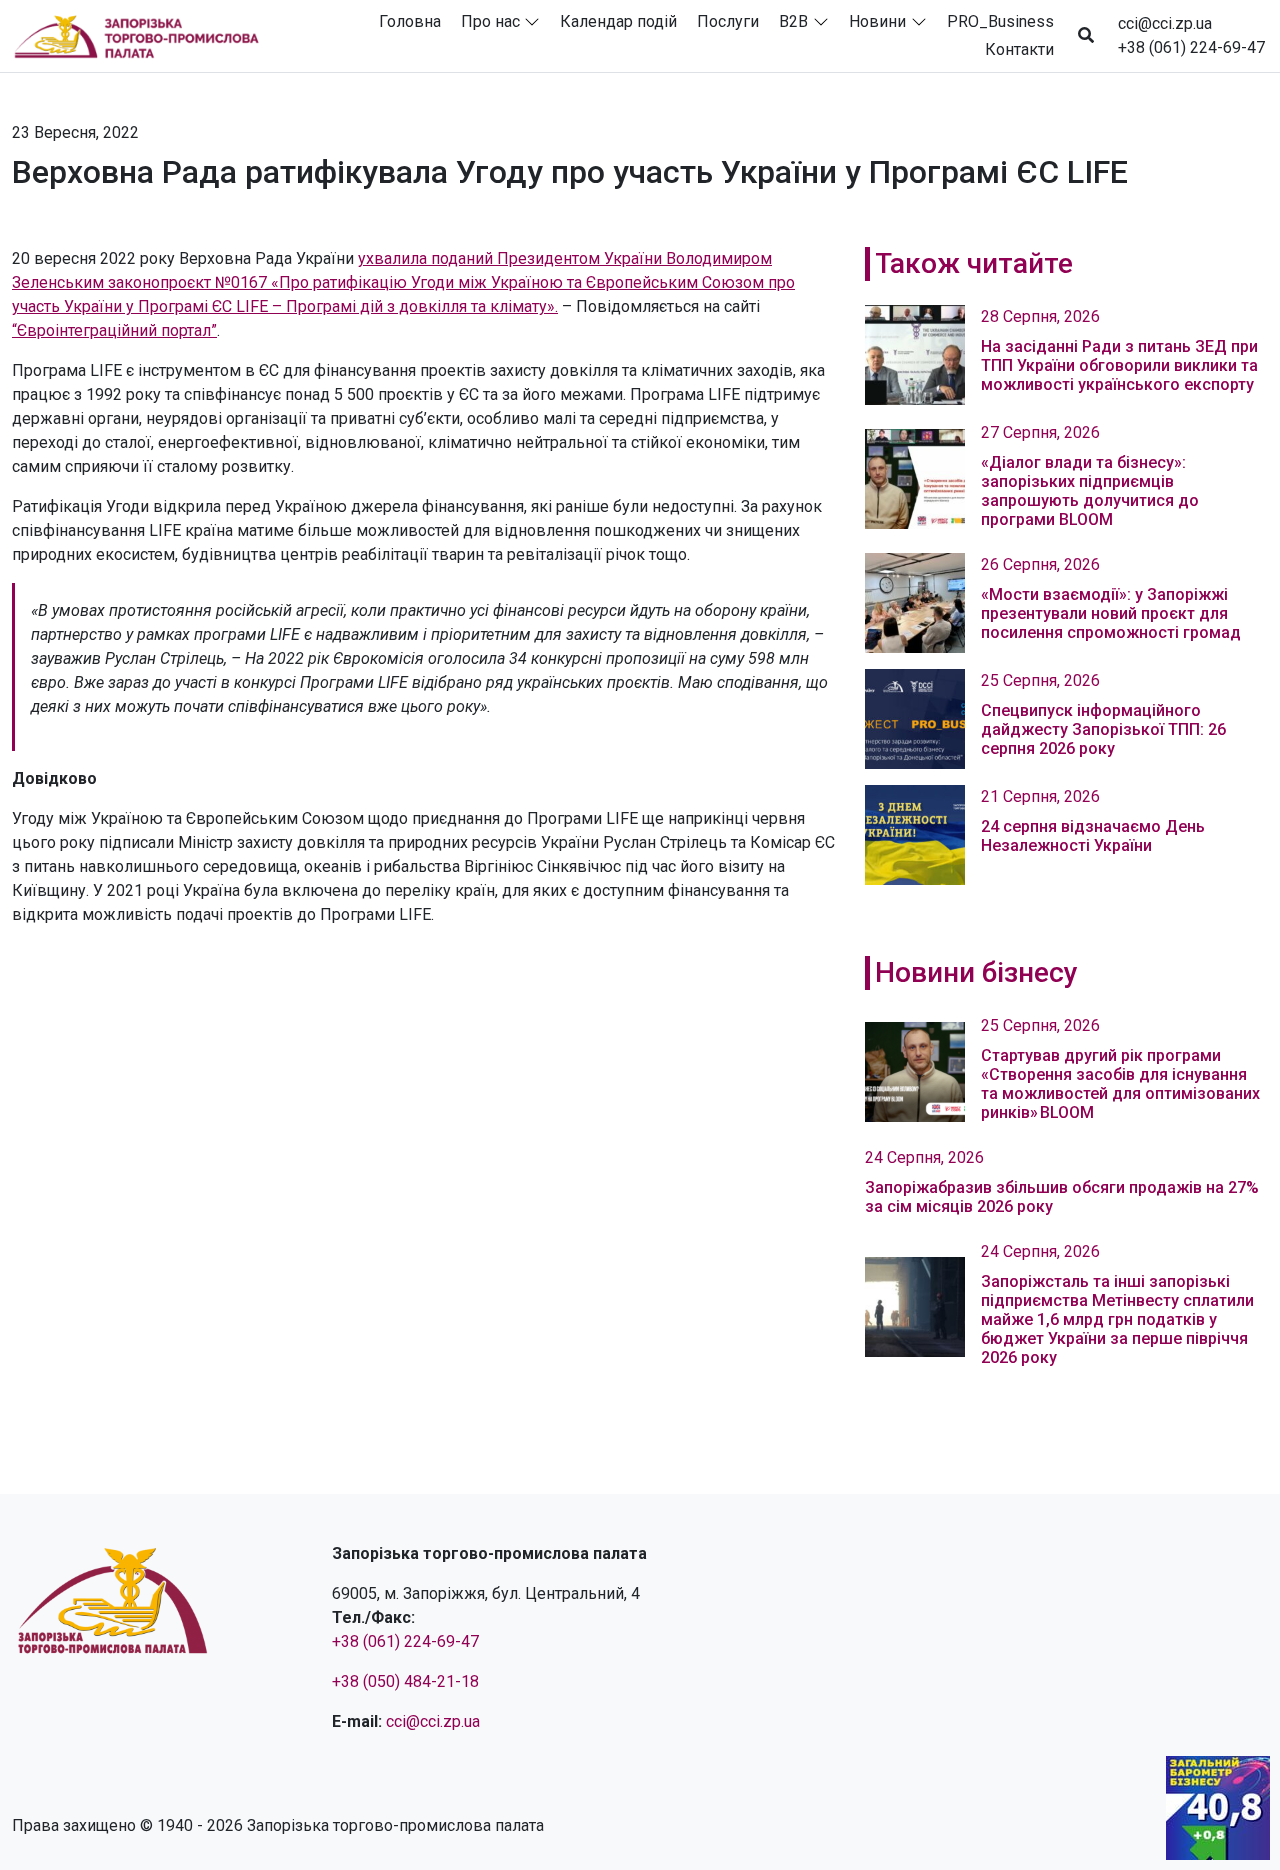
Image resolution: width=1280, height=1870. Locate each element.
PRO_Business (1000, 21)
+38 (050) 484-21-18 (405, 1681)
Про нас (490, 21)
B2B (793, 21)
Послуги (728, 21)
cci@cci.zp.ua (1165, 23)
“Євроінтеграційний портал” (114, 330)
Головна (410, 21)
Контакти (1019, 49)
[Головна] (145, 36)
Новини (877, 21)
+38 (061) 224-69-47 (1191, 47)
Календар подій (618, 21)
